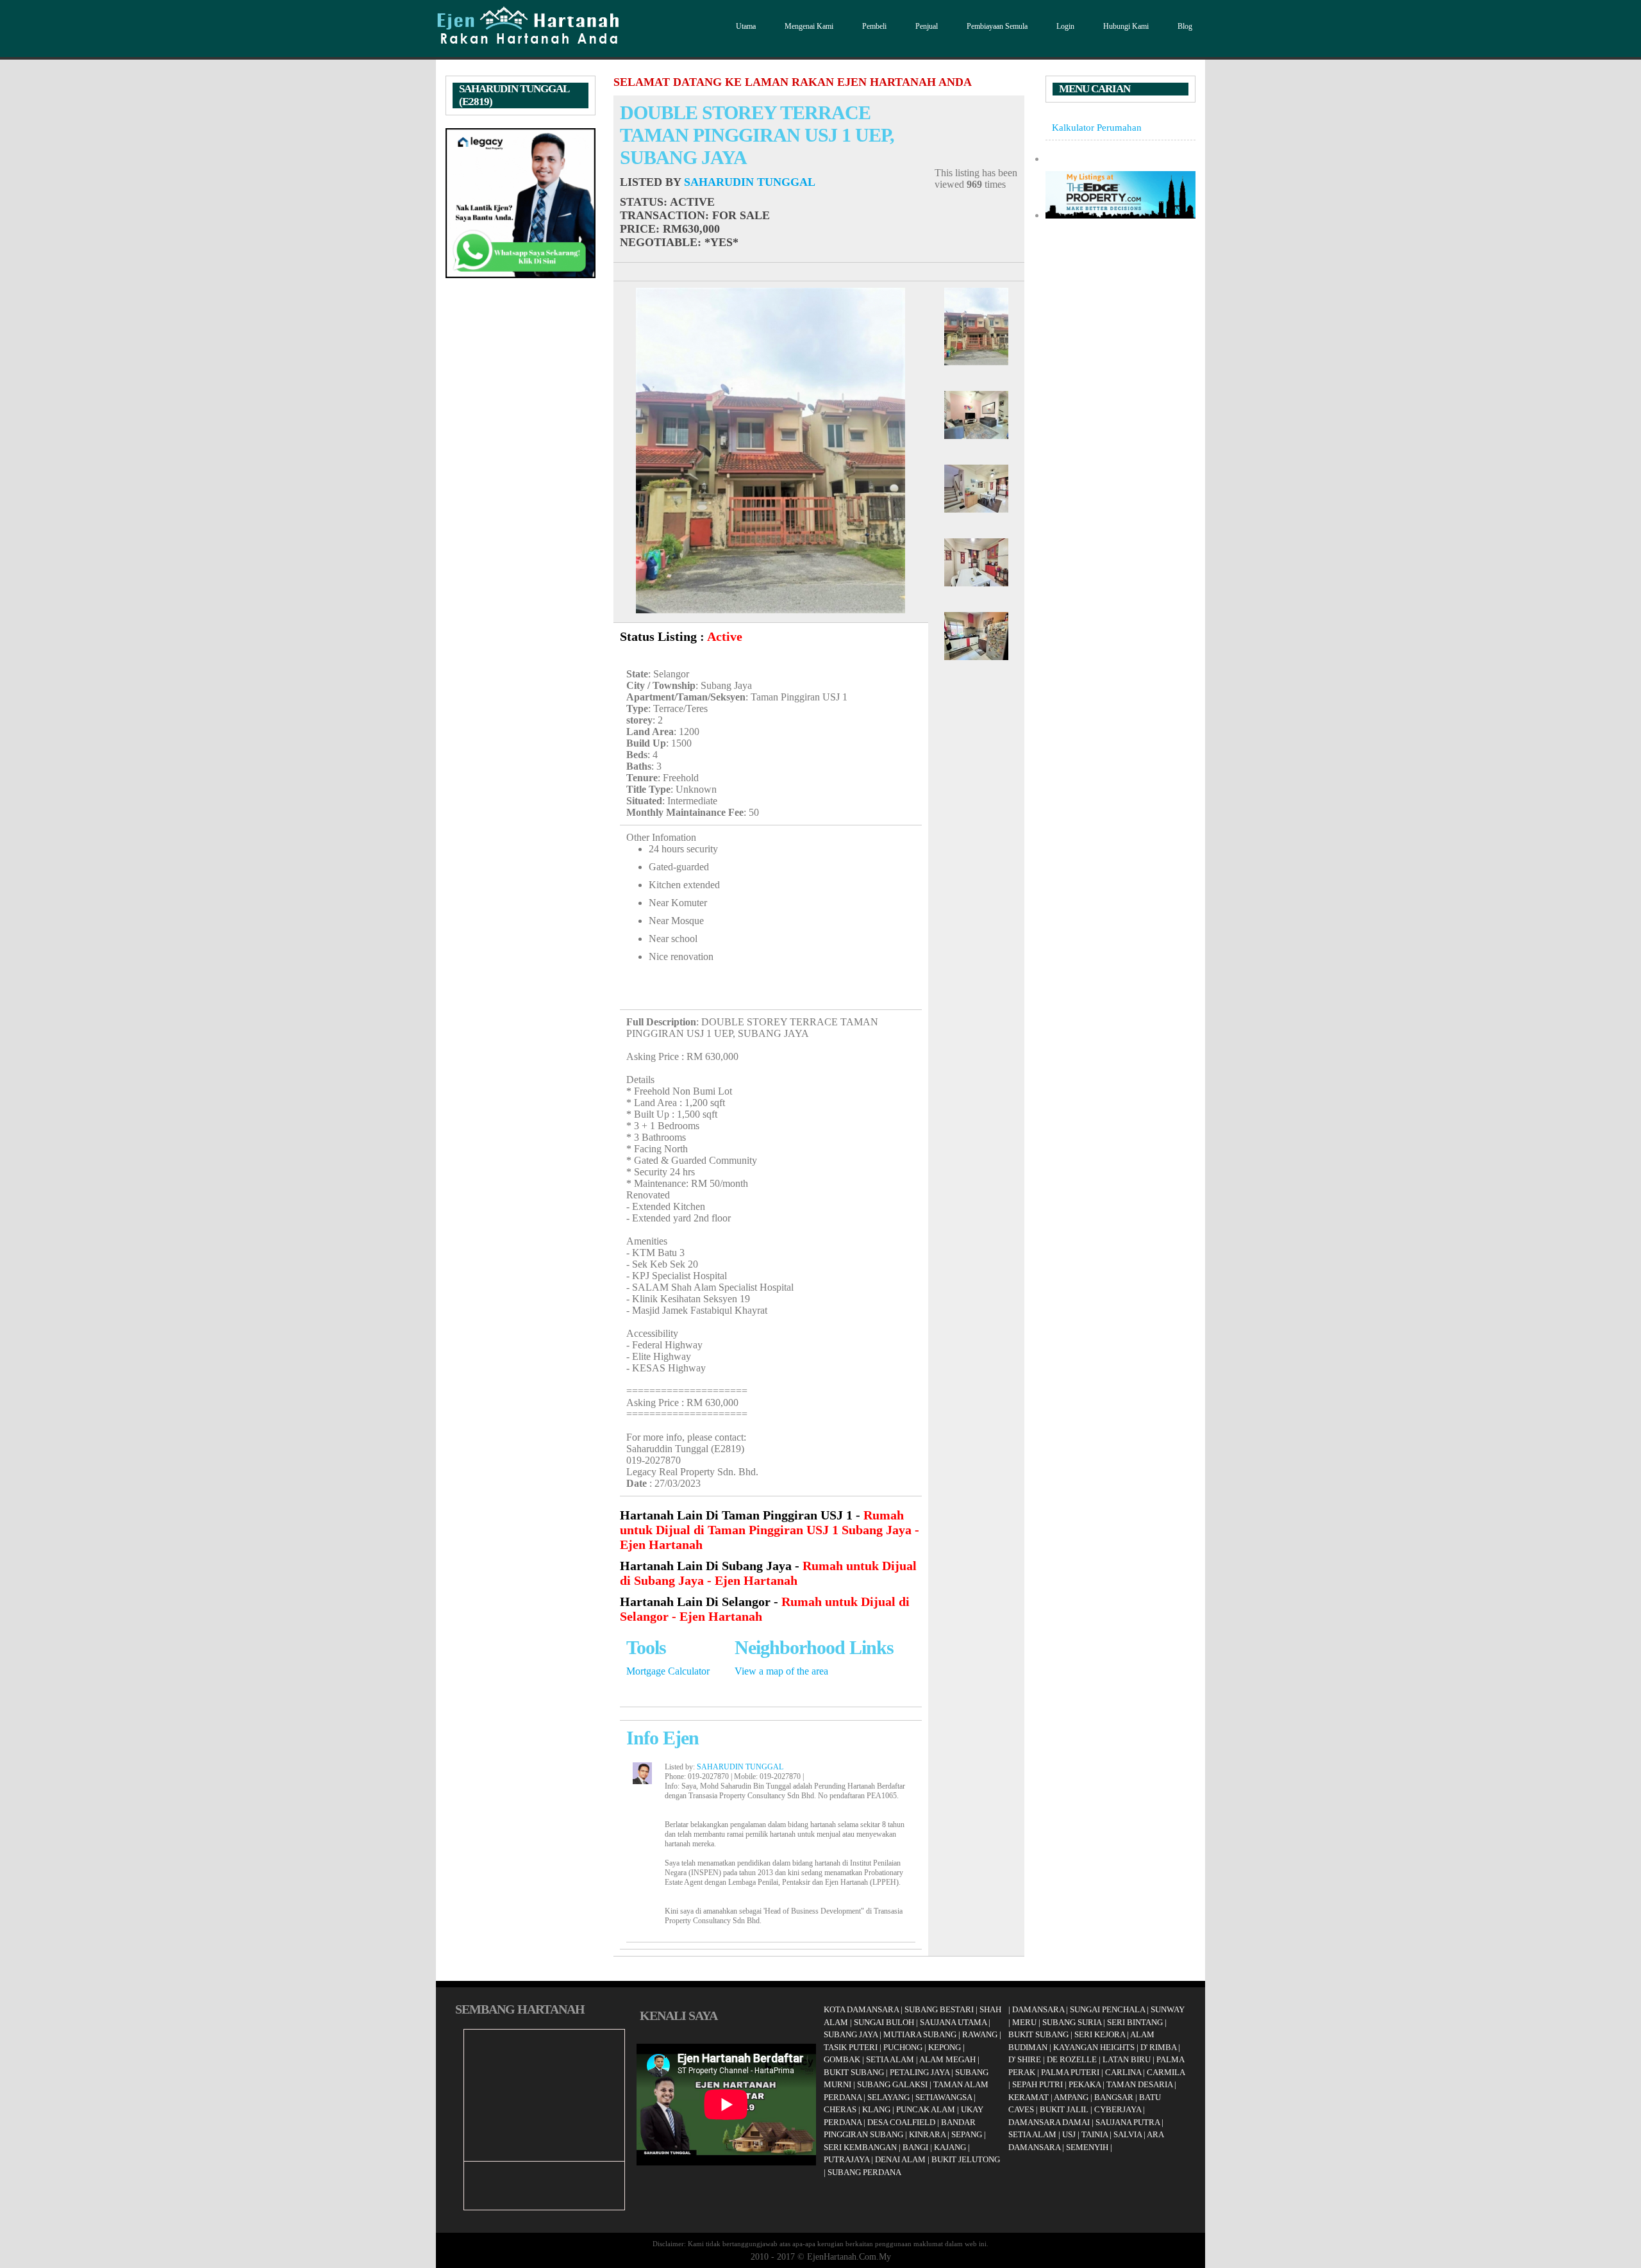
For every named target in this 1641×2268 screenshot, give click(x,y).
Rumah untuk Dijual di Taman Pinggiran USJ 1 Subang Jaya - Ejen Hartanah (770, 1530)
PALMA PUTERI (1071, 2072)
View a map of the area (781, 1671)
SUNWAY (1168, 2009)
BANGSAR (1114, 2097)
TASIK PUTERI (851, 2047)
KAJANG (950, 2147)
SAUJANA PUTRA (1128, 2122)
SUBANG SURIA (1072, 2022)
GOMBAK (842, 2059)
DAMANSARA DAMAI (1049, 2122)
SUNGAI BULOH (884, 2022)
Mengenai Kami (809, 26)
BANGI (915, 2147)
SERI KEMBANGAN (860, 2147)
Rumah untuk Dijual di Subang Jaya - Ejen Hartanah (768, 1573)
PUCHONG (903, 2047)
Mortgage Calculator (668, 1671)
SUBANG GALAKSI (892, 2084)
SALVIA (1128, 2134)
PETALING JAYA (920, 2072)
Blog (1185, 26)
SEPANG (967, 2134)
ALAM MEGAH (947, 2059)
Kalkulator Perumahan (1097, 127)
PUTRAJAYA (846, 2159)
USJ (1069, 2134)
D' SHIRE (1025, 2059)
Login (1065, 26)
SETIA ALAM (890, 2059)
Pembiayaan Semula (997, 26)
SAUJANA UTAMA (953, 2022)
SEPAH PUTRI (1037, 2084)
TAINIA (1095, 2134)
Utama (746, 26)
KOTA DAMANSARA (861, 2009)
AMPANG (1071, 2097)
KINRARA (927, 2134)
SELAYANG (888, 2097)
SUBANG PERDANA (864, 2172)
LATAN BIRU (1127, 2059)
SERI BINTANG (1135, 2022)
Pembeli (874, 26)
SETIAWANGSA (944, 2097)
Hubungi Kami (1126, 26)
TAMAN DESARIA (1139, 2084)
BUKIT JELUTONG (966, 2159)
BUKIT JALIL (1064, 2109)
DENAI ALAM (900, 2159)
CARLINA (1123, 2072)
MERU (1024, 2022)
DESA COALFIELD (901, 2122)
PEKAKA (1085, 2084)
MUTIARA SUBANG (920, 2034)
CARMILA (1166, 2072)
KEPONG (945, 2047)
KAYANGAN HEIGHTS (1094, 2047)
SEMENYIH (1087, 2147)
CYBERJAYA (1118, 2109)
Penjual (927, 26)
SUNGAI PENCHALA (1107, 2009)
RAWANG (980, 2034)
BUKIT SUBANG (854, 2072)
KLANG (876, 2109)
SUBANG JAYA (852, 2034)
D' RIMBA (1158, 2047)
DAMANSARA (1038, 2009)
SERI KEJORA (1100, 2034)
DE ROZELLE (1072, 2059)
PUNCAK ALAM (926, 2109)
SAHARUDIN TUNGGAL (750, 182)
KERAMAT (1029, 2097)
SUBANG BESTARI (939, 2009)
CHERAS (840, 2109)
